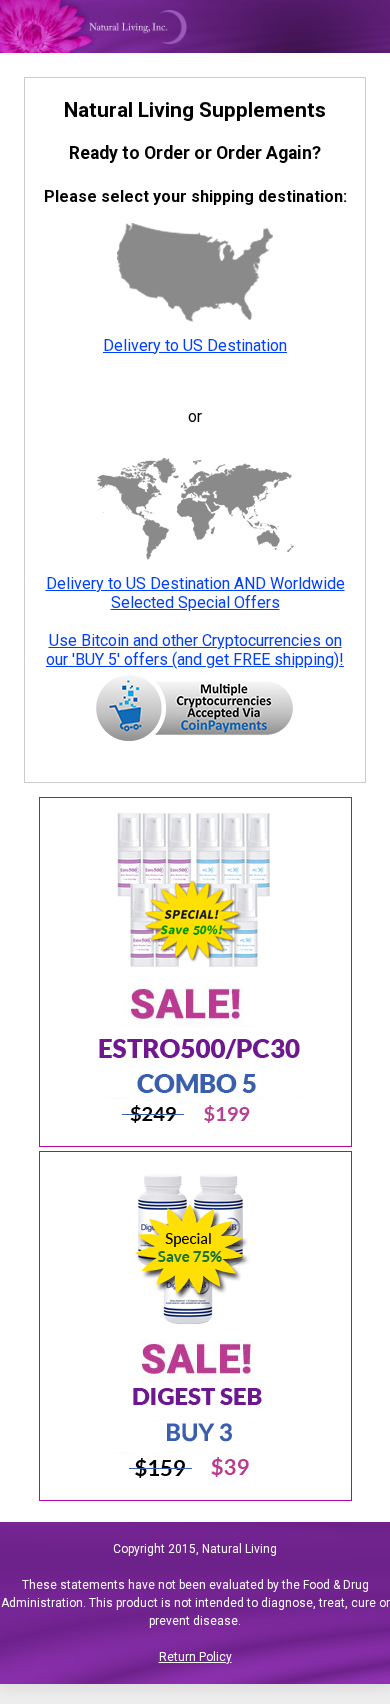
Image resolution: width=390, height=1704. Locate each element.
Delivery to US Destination (195, 345)
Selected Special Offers (195, 602)
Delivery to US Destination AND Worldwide (195, 583)
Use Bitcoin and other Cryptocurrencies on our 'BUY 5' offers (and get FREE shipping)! (195, 650)
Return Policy (195, 1657)
